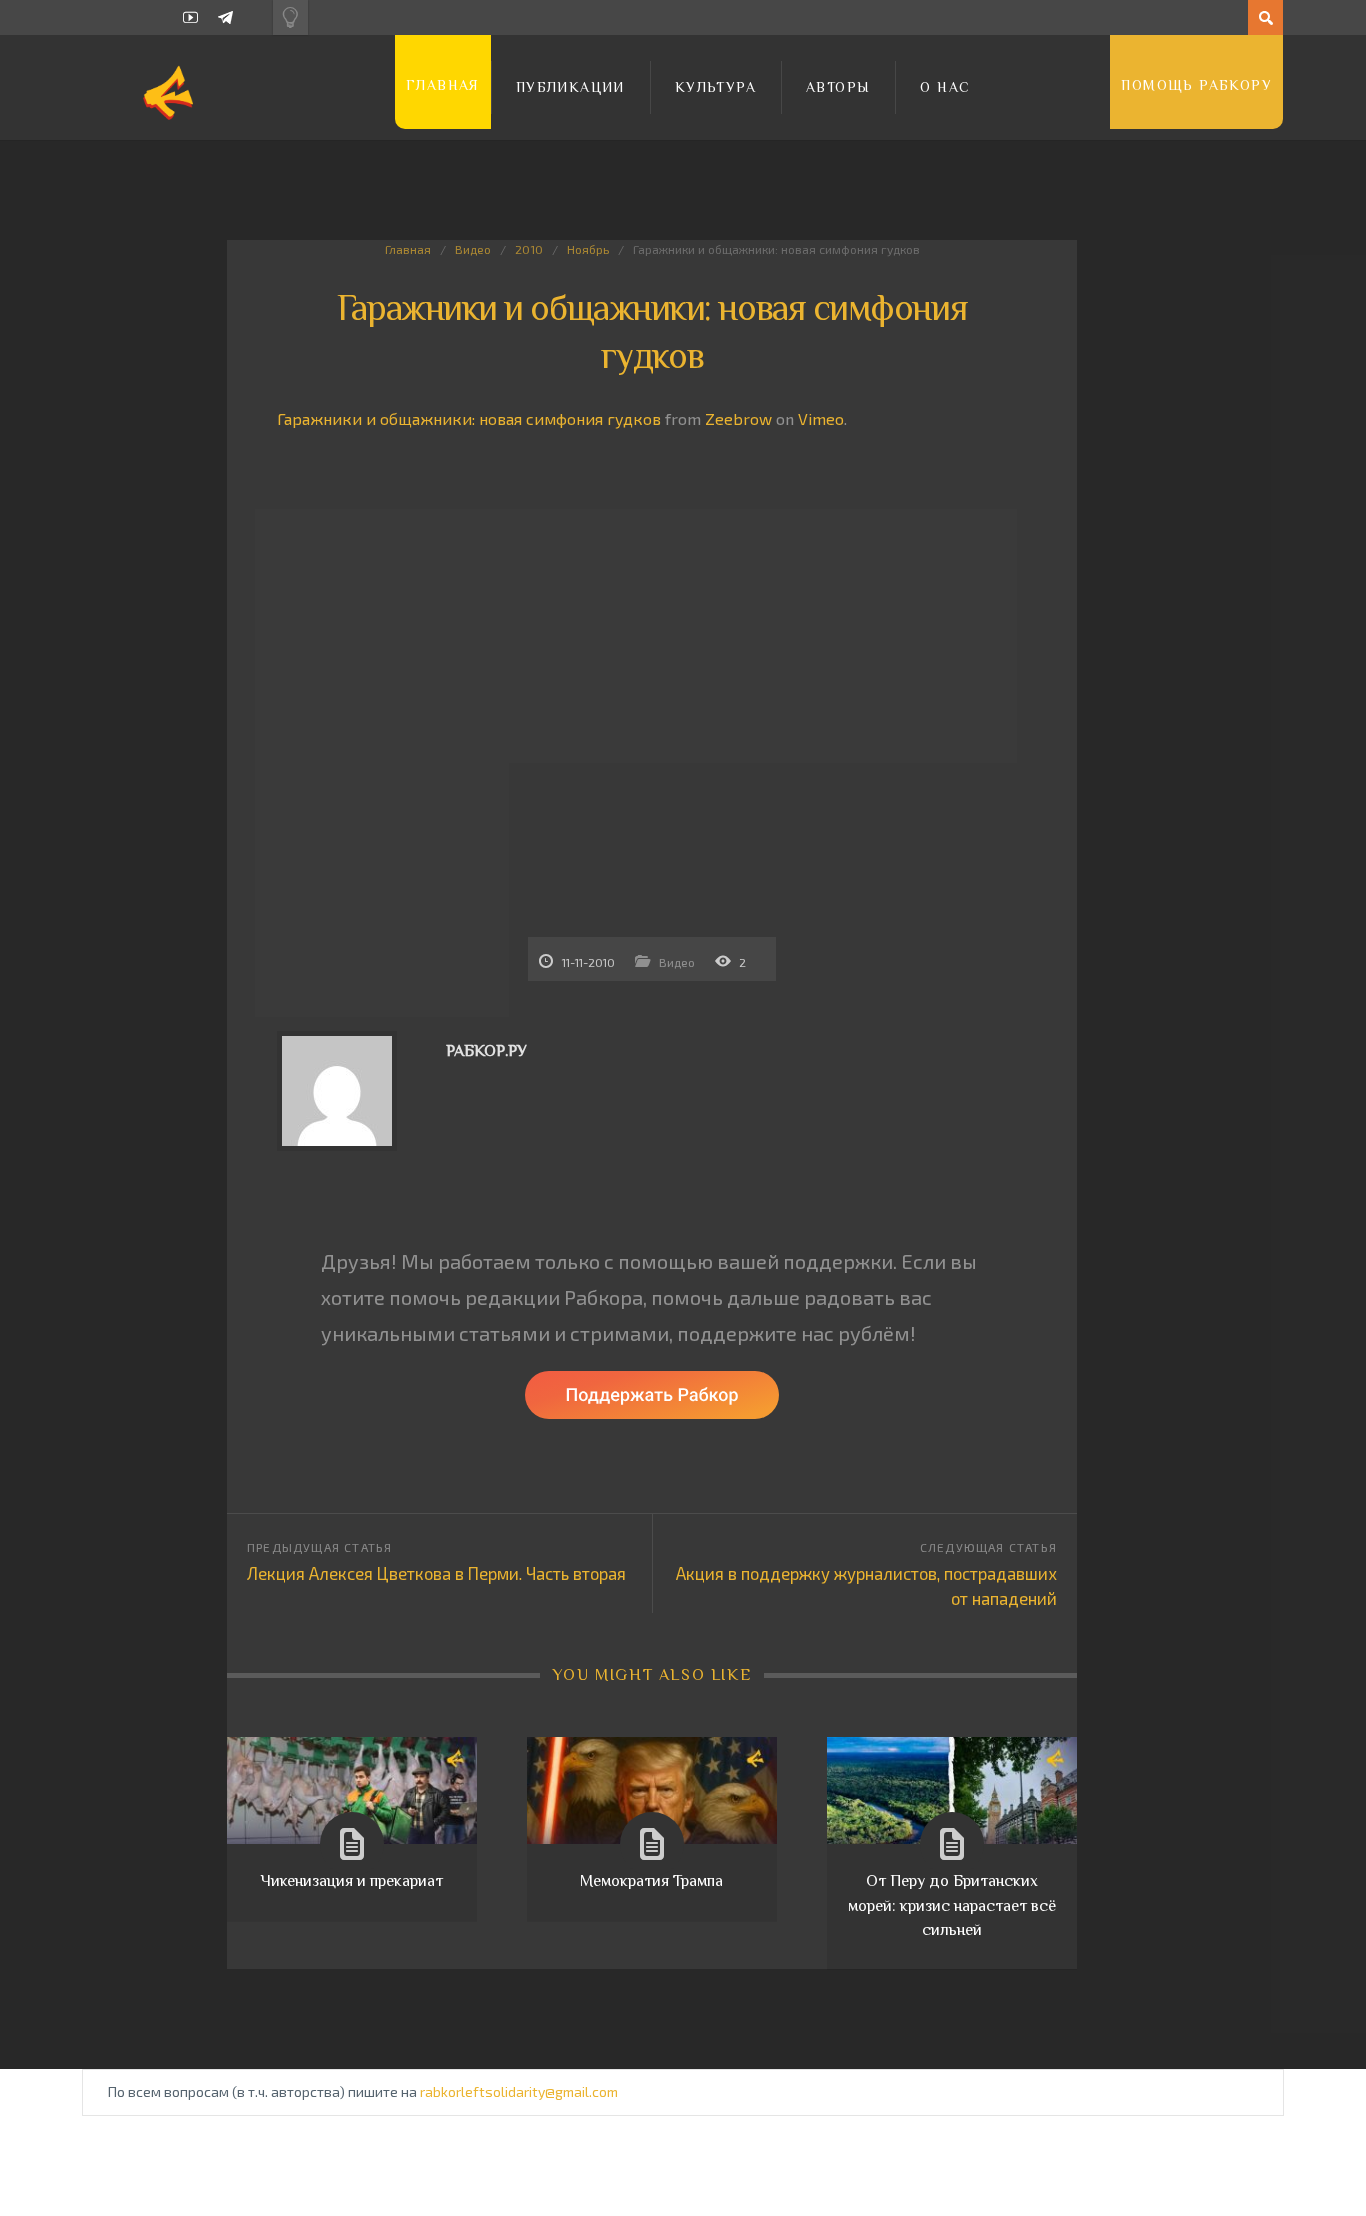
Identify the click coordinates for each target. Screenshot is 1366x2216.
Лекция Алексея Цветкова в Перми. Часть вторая (436, 1573)
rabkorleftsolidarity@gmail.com (519, 2091)
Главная (443, 85)
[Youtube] (190, 17)
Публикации (570, 87)
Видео (473, 249)
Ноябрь (588, 249)
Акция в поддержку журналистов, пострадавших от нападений (866, 1585)
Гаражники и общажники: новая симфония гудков (469, 418)
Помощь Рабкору (1196, 85)
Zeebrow (738, 418)
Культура (715, 87)
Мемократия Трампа (651, 1881)
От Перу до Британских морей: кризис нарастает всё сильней (952, 1905)
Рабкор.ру (486, 1051)
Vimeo (821, 418)
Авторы (838, 87)
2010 (529, 249)
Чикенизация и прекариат (352, 1881)
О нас (945, 87)
